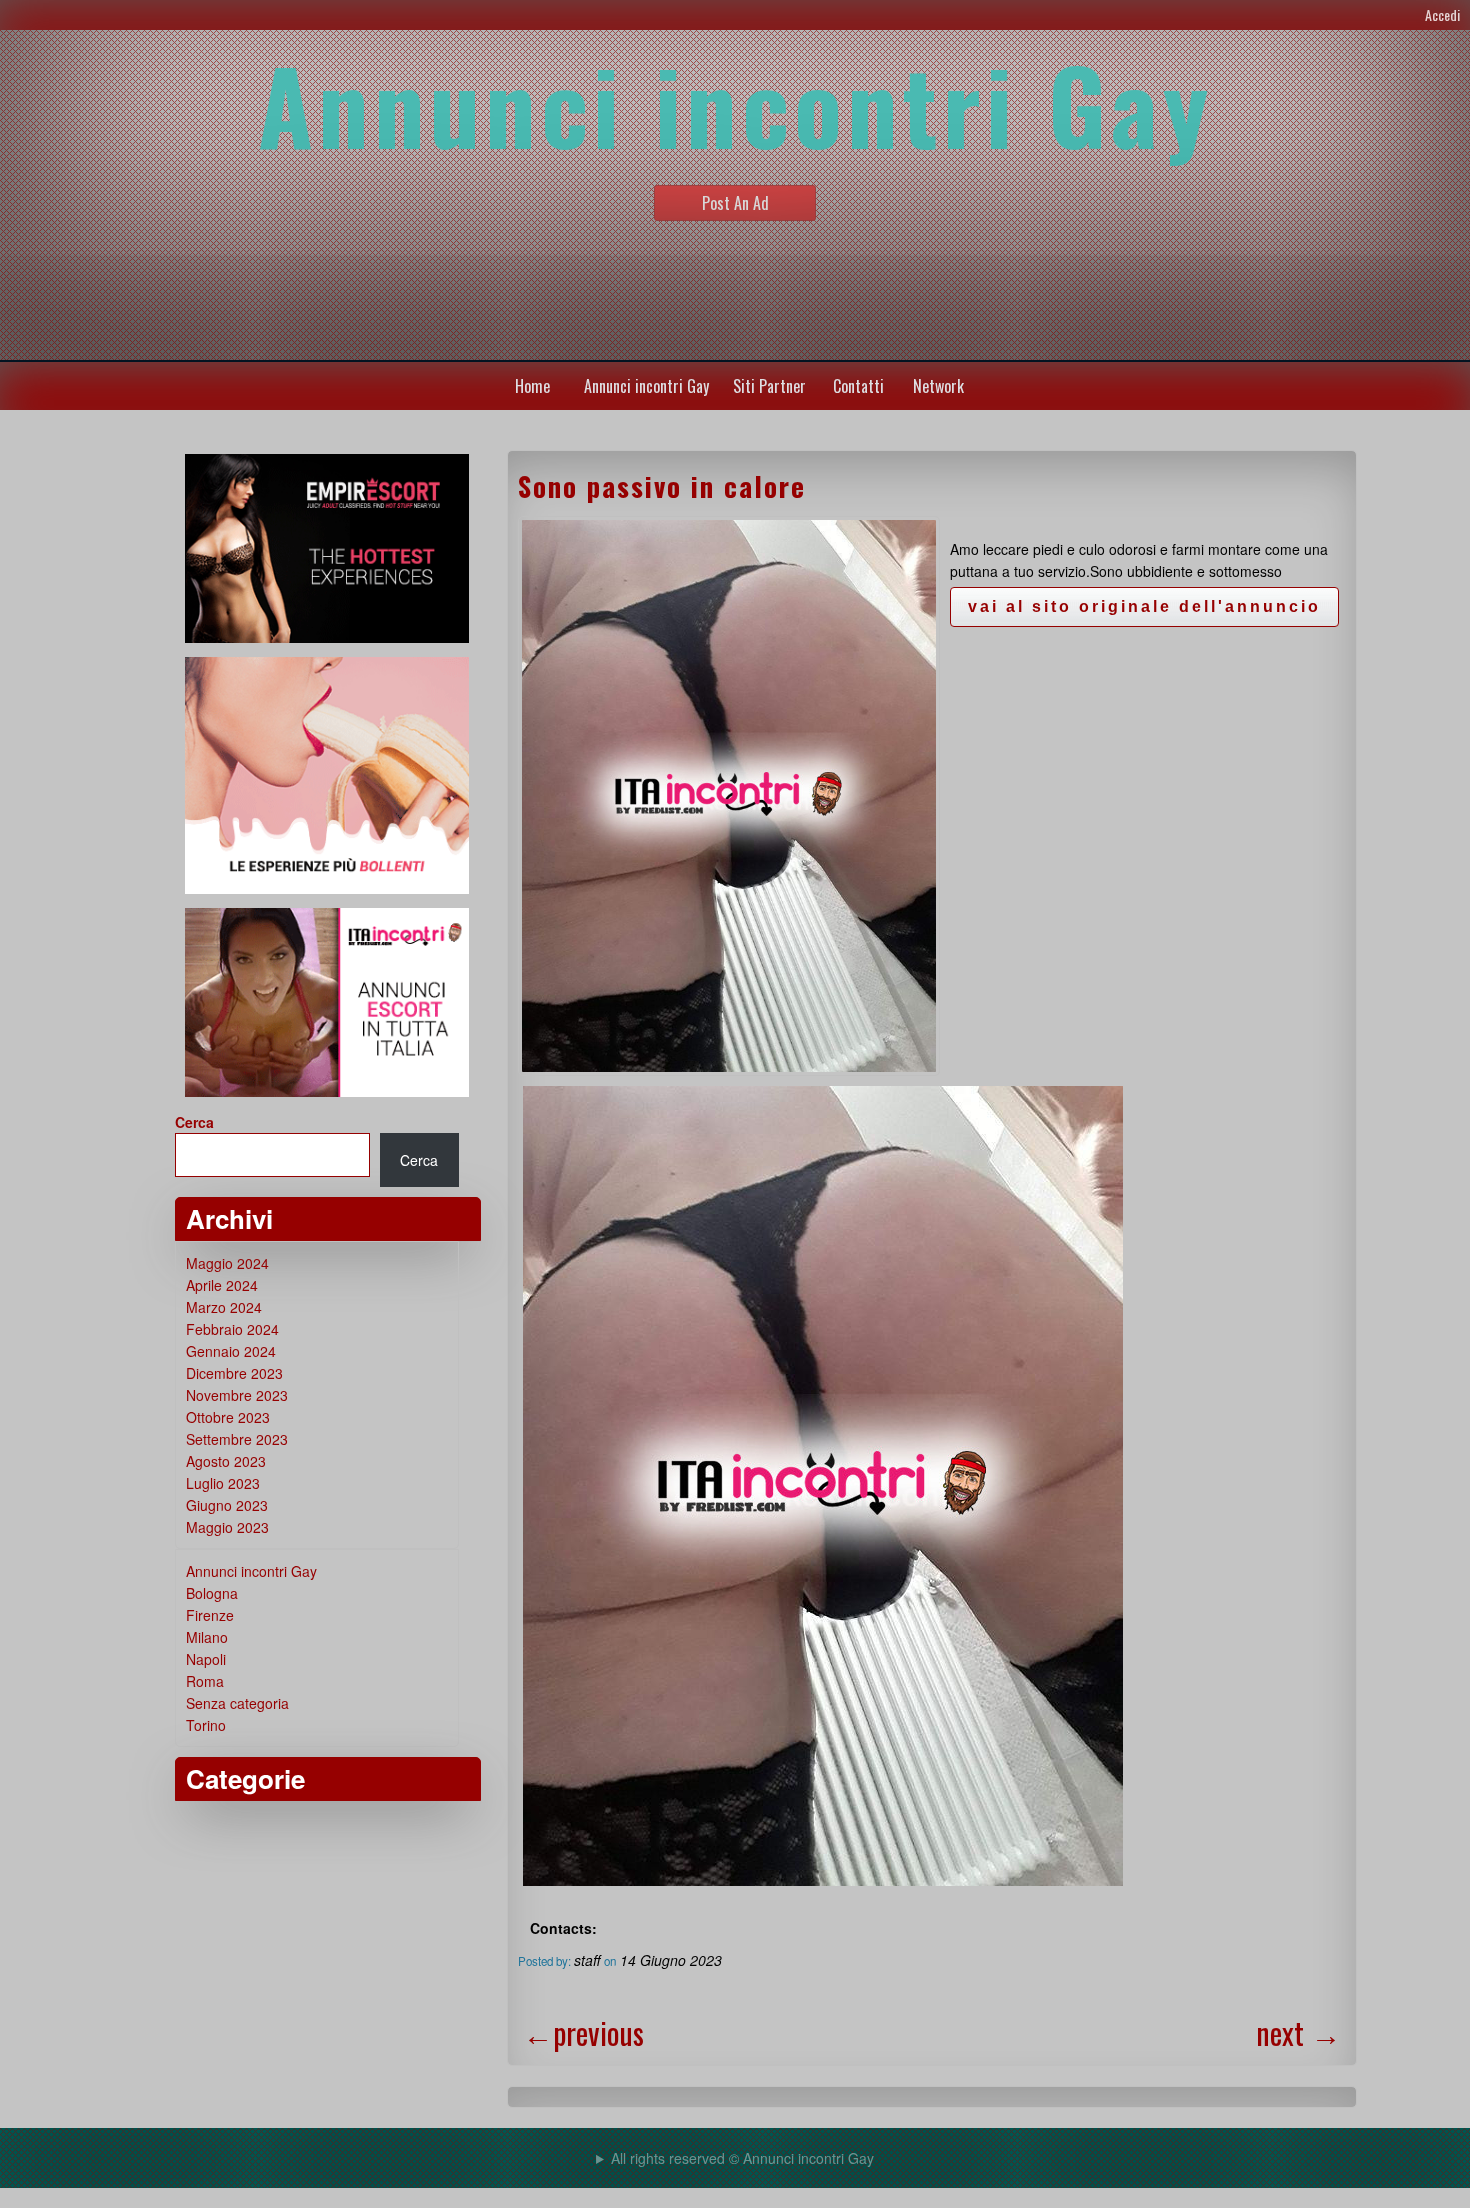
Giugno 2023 (227, 1505)
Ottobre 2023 (228, 1417)
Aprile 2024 (222, 1285)
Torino (206, 1725)
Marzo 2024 (224, 1307)
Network (938, 386)
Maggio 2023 (227, 1527)
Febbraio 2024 (232, 1329)
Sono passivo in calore (662, 486)
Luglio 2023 (223, 1483)
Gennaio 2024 (231, 1351)
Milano (207, 1637)
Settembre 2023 (237, 1439)
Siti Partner (769, 386)
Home (532, 386)
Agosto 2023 (226, 1461)
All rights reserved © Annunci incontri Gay (742, 2158)
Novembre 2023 (237, 1395)
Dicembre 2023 (234, 1373)
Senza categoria (237, 1703)
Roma (205, 1681)
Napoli (206, 1659)
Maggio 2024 (227, 1263)
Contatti (858, 386)
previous (583, 2032)
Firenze (210, 1615)
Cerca (194, 1122)
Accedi (1442, 14)
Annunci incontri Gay (646, 386)
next (1298, 2032)
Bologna (212, 1593)
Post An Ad (735, 203)
